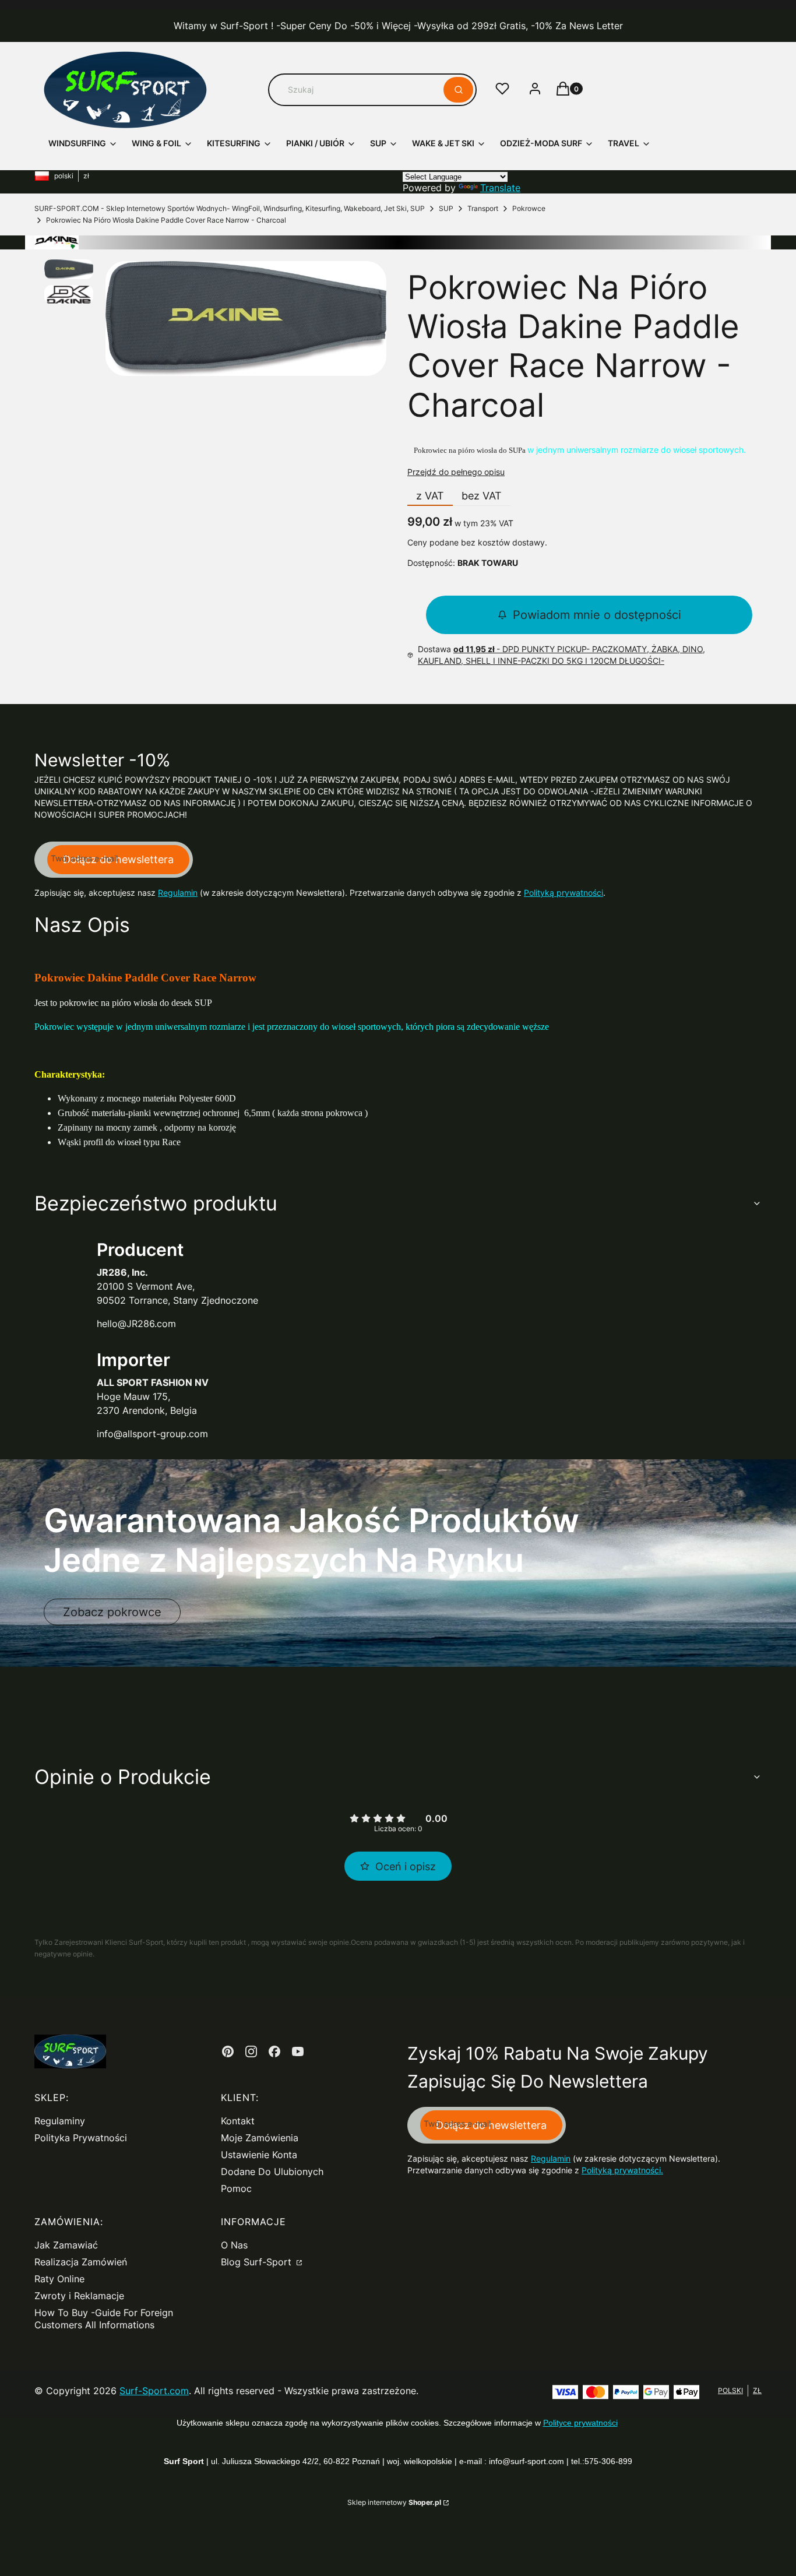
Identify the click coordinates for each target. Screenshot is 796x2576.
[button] (458, 90)
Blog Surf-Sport (258, 2262)
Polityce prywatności (580, 2423)
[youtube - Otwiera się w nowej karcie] (298, 2051)
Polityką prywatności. (622, 2170)
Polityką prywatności (563, 893)
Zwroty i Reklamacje (79, 2296)
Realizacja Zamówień (81, 2262)
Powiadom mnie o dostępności (597, 615)
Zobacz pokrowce (112, 1612)
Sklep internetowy (394, 2502)
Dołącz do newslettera (118, 859)
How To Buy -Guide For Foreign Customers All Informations (104, 2319)
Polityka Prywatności (81, 2138)
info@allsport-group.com (152, 1434)
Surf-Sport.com (154, 2391)
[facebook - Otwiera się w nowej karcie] (274, 2051)
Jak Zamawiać (66, 2245)
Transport (483, 208)
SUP (446, 208)
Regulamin (178, 893)
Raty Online (59, 2279)
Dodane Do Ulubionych (272, 2172)
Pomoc (236, 2188)
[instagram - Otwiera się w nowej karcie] (251, 2051)
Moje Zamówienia (260, 2138)
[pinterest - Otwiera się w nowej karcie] (228, 2051)
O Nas (234, 2245)
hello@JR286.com (136, 1324)
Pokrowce (529, 208)
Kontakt (238, 2121)
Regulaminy (60, 2121)
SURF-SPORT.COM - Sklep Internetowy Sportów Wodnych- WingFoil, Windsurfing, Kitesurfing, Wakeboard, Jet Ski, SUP (230, 208)
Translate (500, 188)
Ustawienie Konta (259, 2155)
